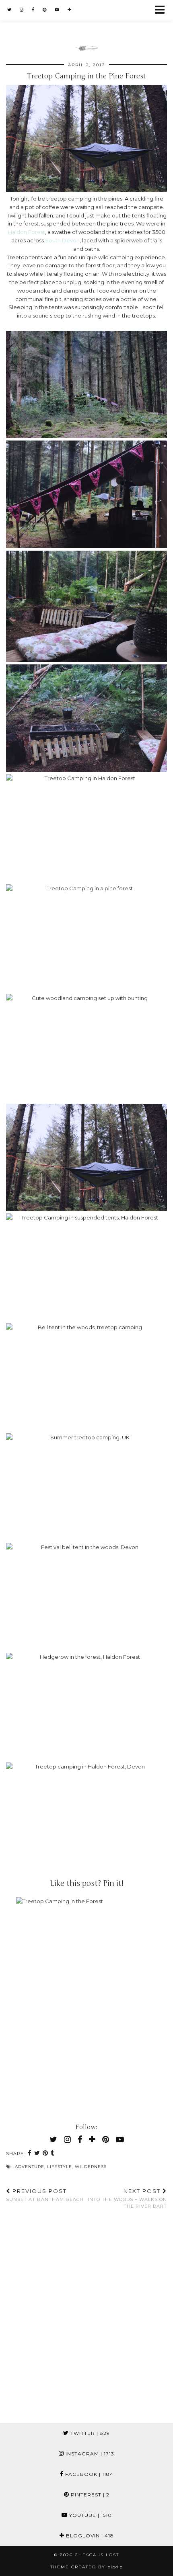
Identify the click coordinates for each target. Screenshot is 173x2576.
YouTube (90, 2515)
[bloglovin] (70, 10)
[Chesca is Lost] (86, 26)
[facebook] (33, 10)
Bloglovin (89, 2536)
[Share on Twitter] (37, 2154)
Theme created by (87, 2567)
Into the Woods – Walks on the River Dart (127, 2198)
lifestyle (60, 2167)
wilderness (91, 2167)
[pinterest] (45, 10)
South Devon (62, 240)
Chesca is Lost (97, 2555)
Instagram (89, 2454)
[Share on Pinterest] (45, 2154)
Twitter (89, 2433)
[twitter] (9, 10)
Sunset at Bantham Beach (45, 2195)
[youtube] (57, 10)
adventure (30, 2167)
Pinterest (89, 2495)
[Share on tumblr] (53, 2154)
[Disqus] (86, 2320)
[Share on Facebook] (30, 2154)
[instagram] (22, 10)
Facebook (89, 2474)
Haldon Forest (27, 232)
